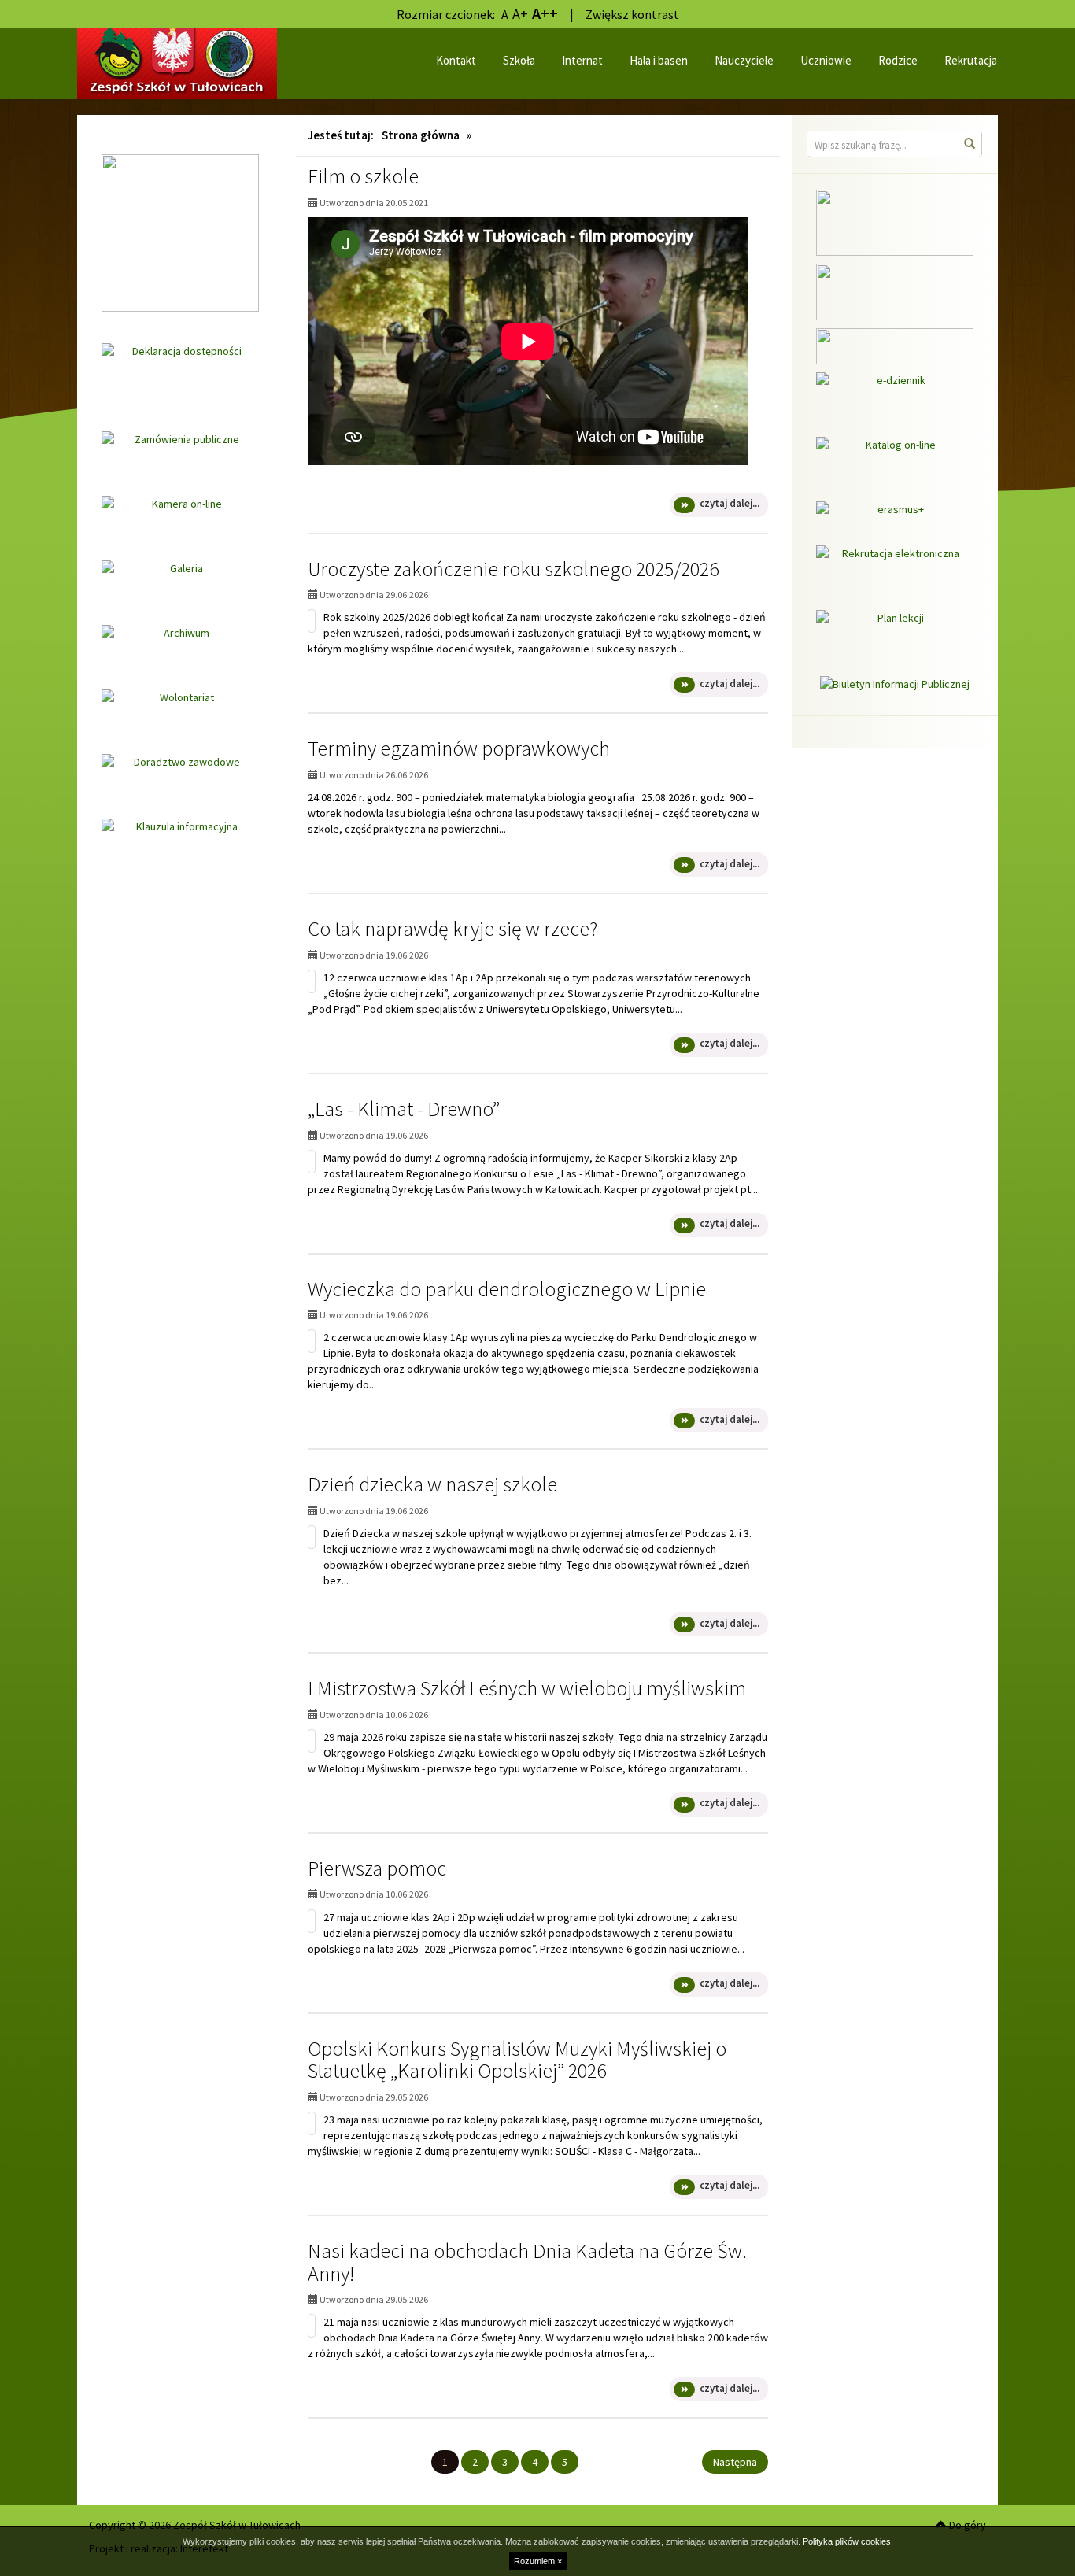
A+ (520, 14)
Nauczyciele (744, 60)
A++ (545, 13)
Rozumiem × (538, 2561)
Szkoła (519, 60)
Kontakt (456, 60)
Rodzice (898, 60)
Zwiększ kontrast (632, 14)
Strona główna (421, 135)
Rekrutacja (971, 60)
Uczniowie (826, 60)
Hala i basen (659, 60)
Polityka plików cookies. (848, 2541)
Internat (582, 60)
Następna (735, 2462)
